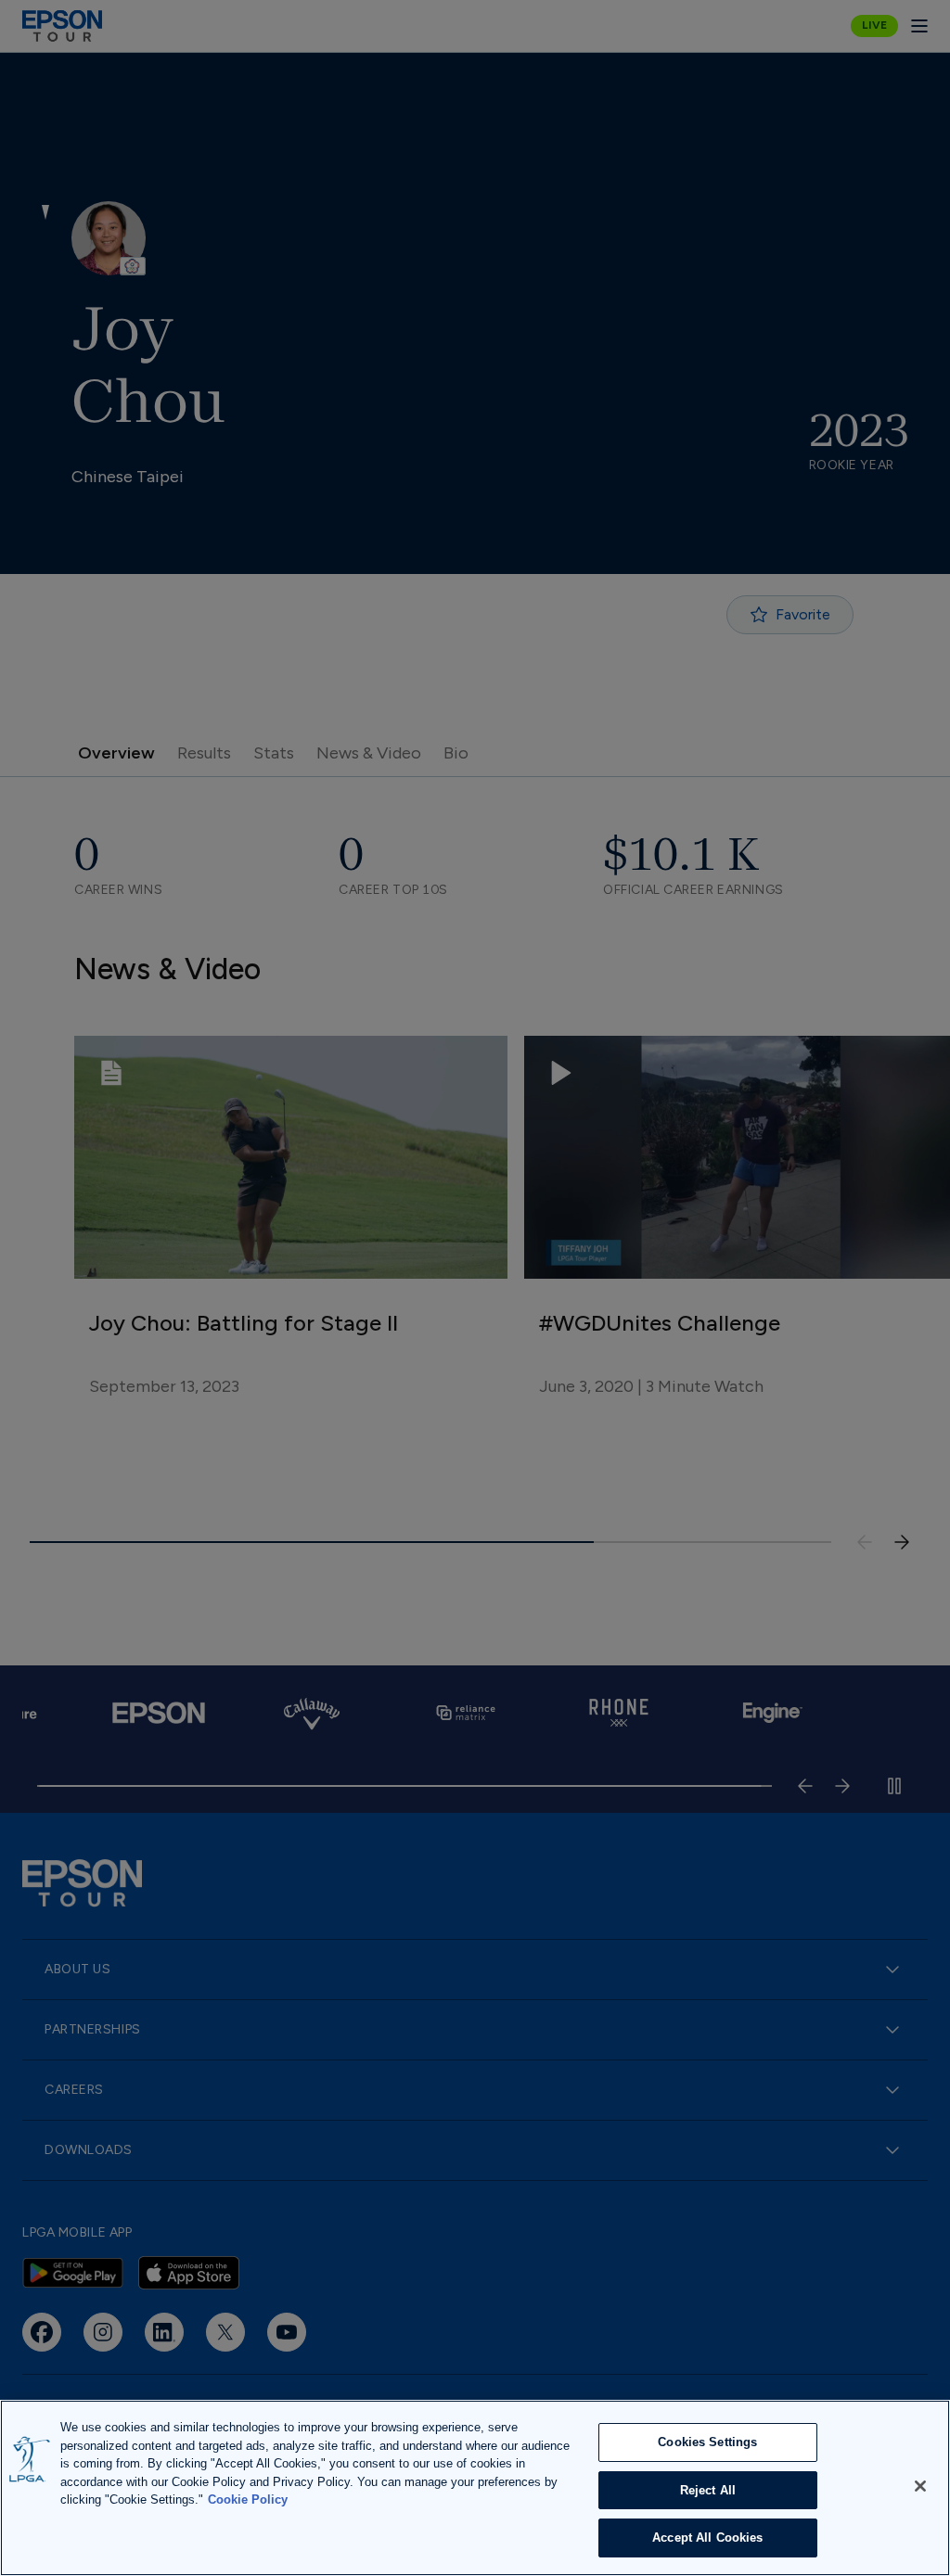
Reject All (708, 2490)
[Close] (920, 2486)
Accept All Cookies (707, 2538)
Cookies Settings (707, 2442)
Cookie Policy (248, 2499)
